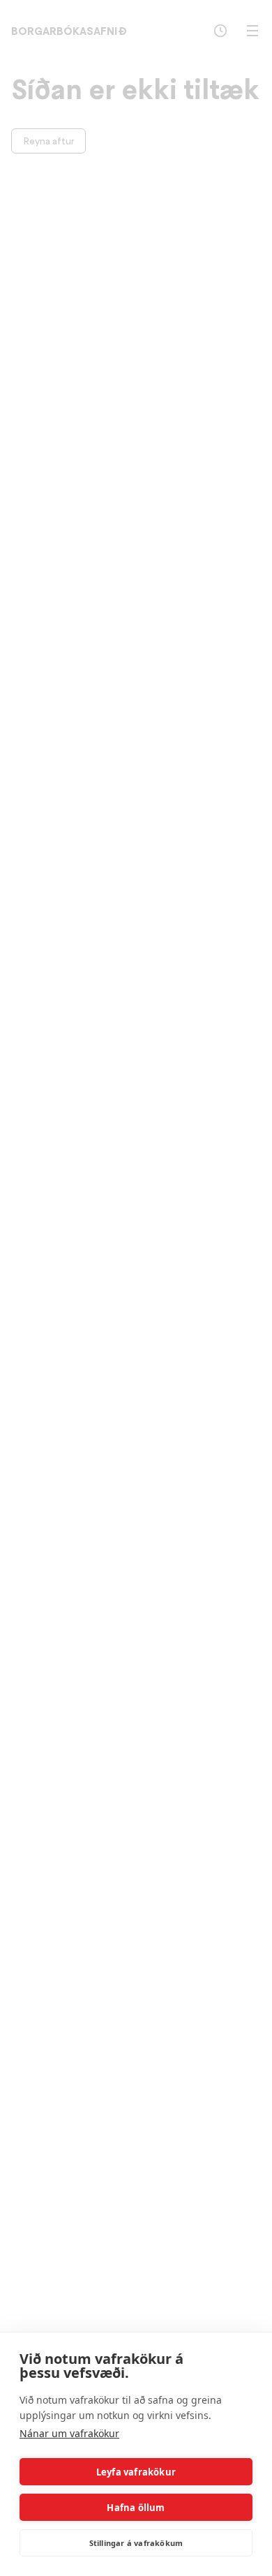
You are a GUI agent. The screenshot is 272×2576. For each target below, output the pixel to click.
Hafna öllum (136, 2508)
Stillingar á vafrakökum (136, 2543)
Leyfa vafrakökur (136, 2472)
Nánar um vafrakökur (69, 2433)
